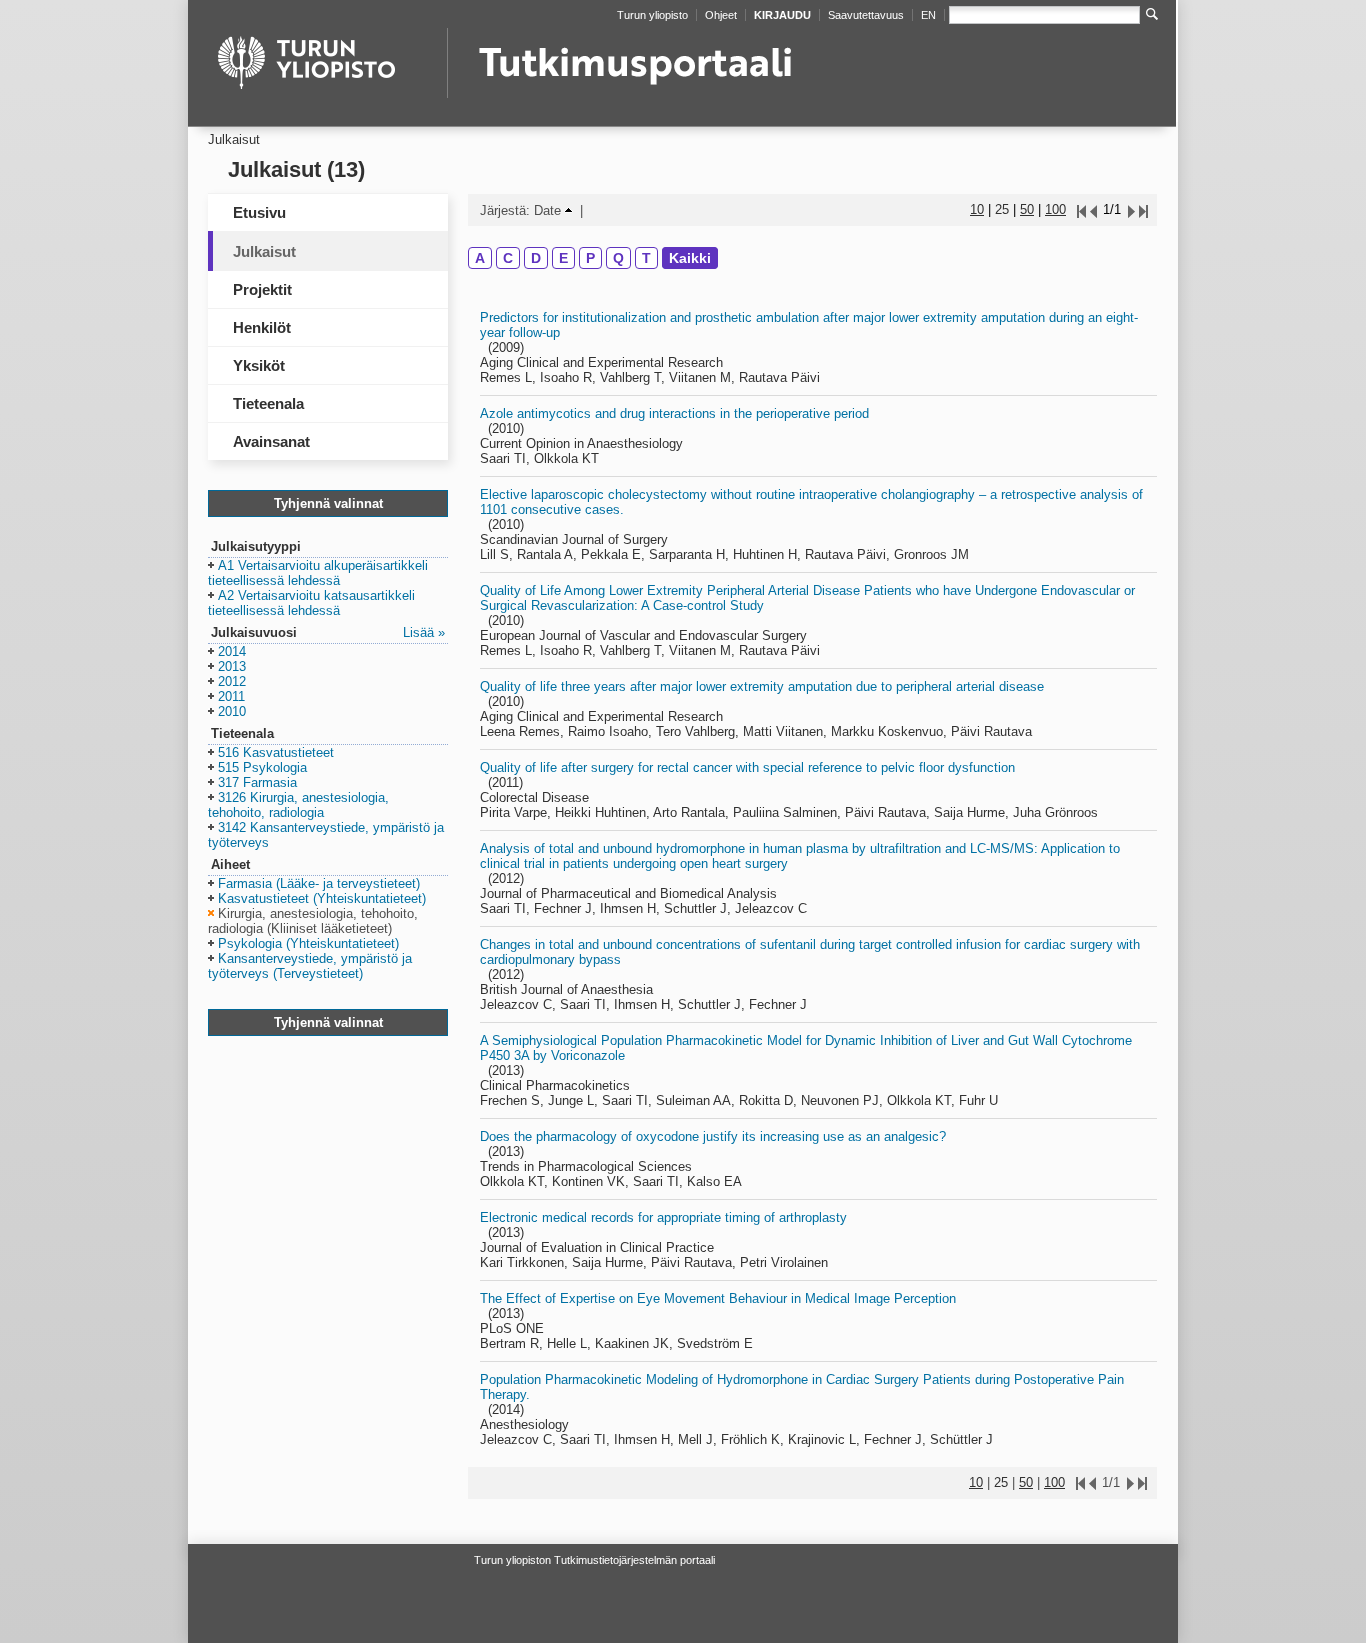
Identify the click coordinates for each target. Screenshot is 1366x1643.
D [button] (536, 258)
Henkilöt (262, 327)
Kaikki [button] (690, 258)
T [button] (646, 258)
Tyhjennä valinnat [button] (328, 503)
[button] (318, 574)
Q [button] (618, 258)
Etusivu (259, 212)
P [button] (590, 258)
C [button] (508, 258)
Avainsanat (271, 441)
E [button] (563, 258)
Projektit (262, 289)
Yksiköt (259, 365)
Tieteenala (268, 403)
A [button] (480, 258)
